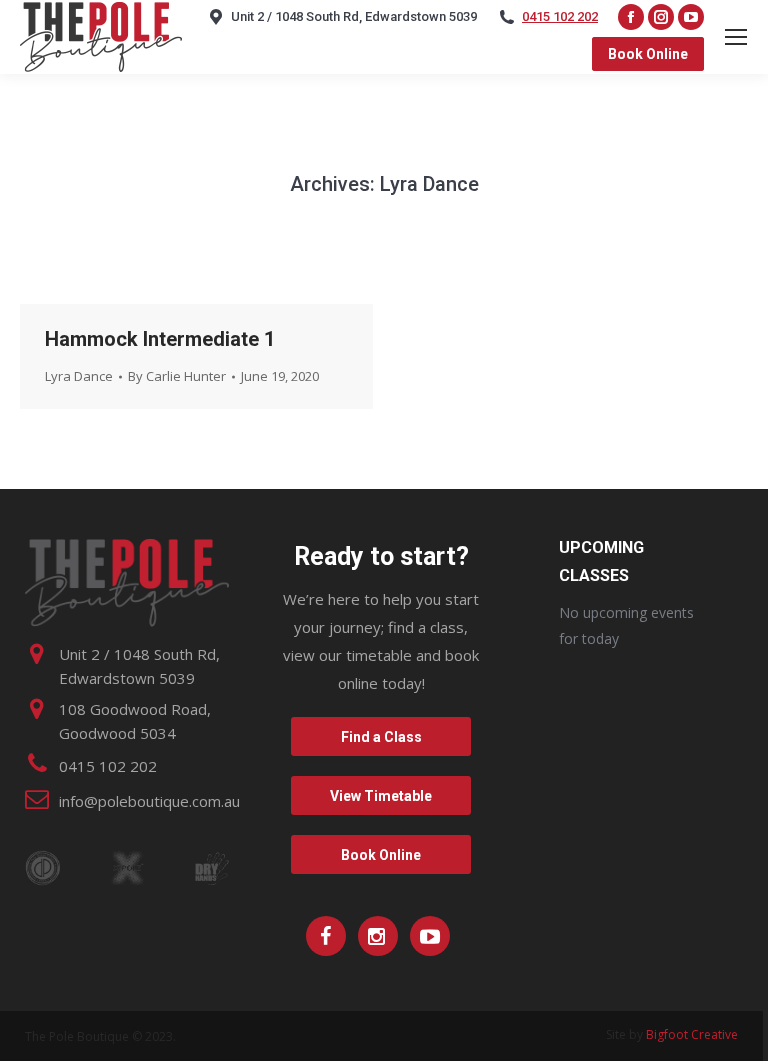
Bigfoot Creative (692, 1034)
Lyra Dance (79, 376)
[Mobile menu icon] (736, 37)
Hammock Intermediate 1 (160, 339)
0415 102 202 (560, 16)
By (177, 376)
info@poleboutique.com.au (149, 801)
